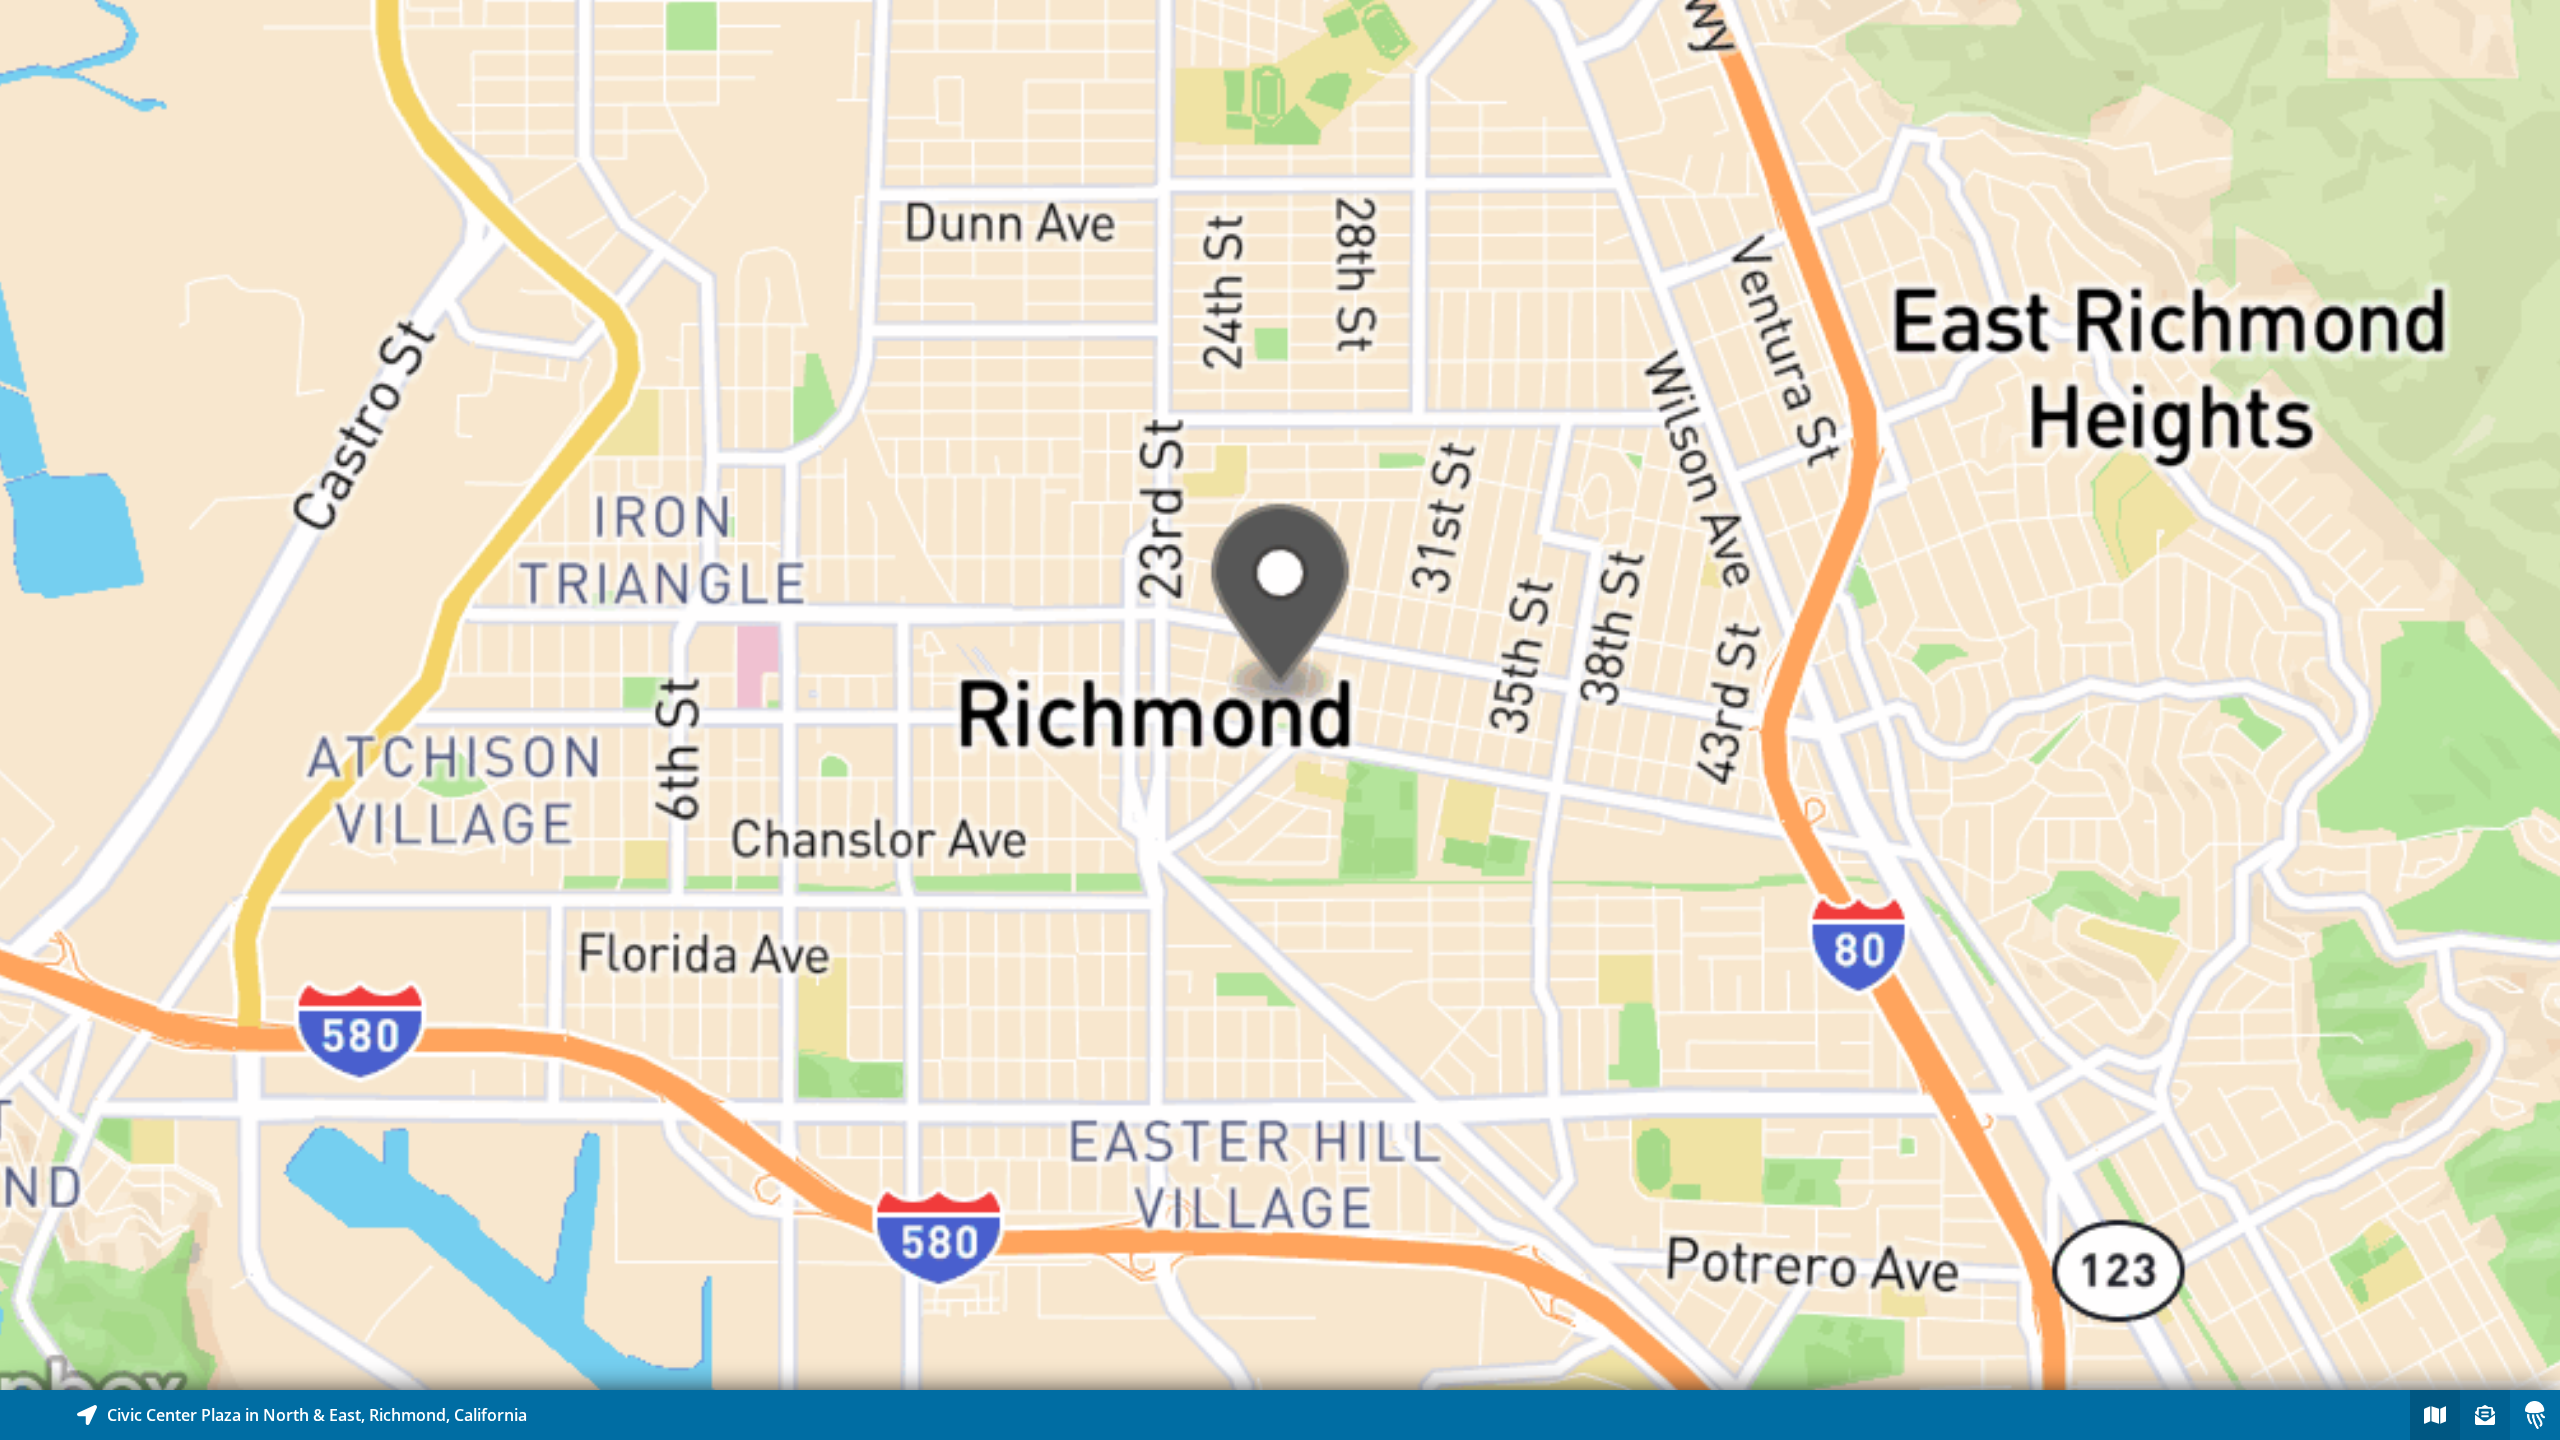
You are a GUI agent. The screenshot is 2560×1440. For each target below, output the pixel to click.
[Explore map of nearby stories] (1280, 695)
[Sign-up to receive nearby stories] (2485, 1415)
